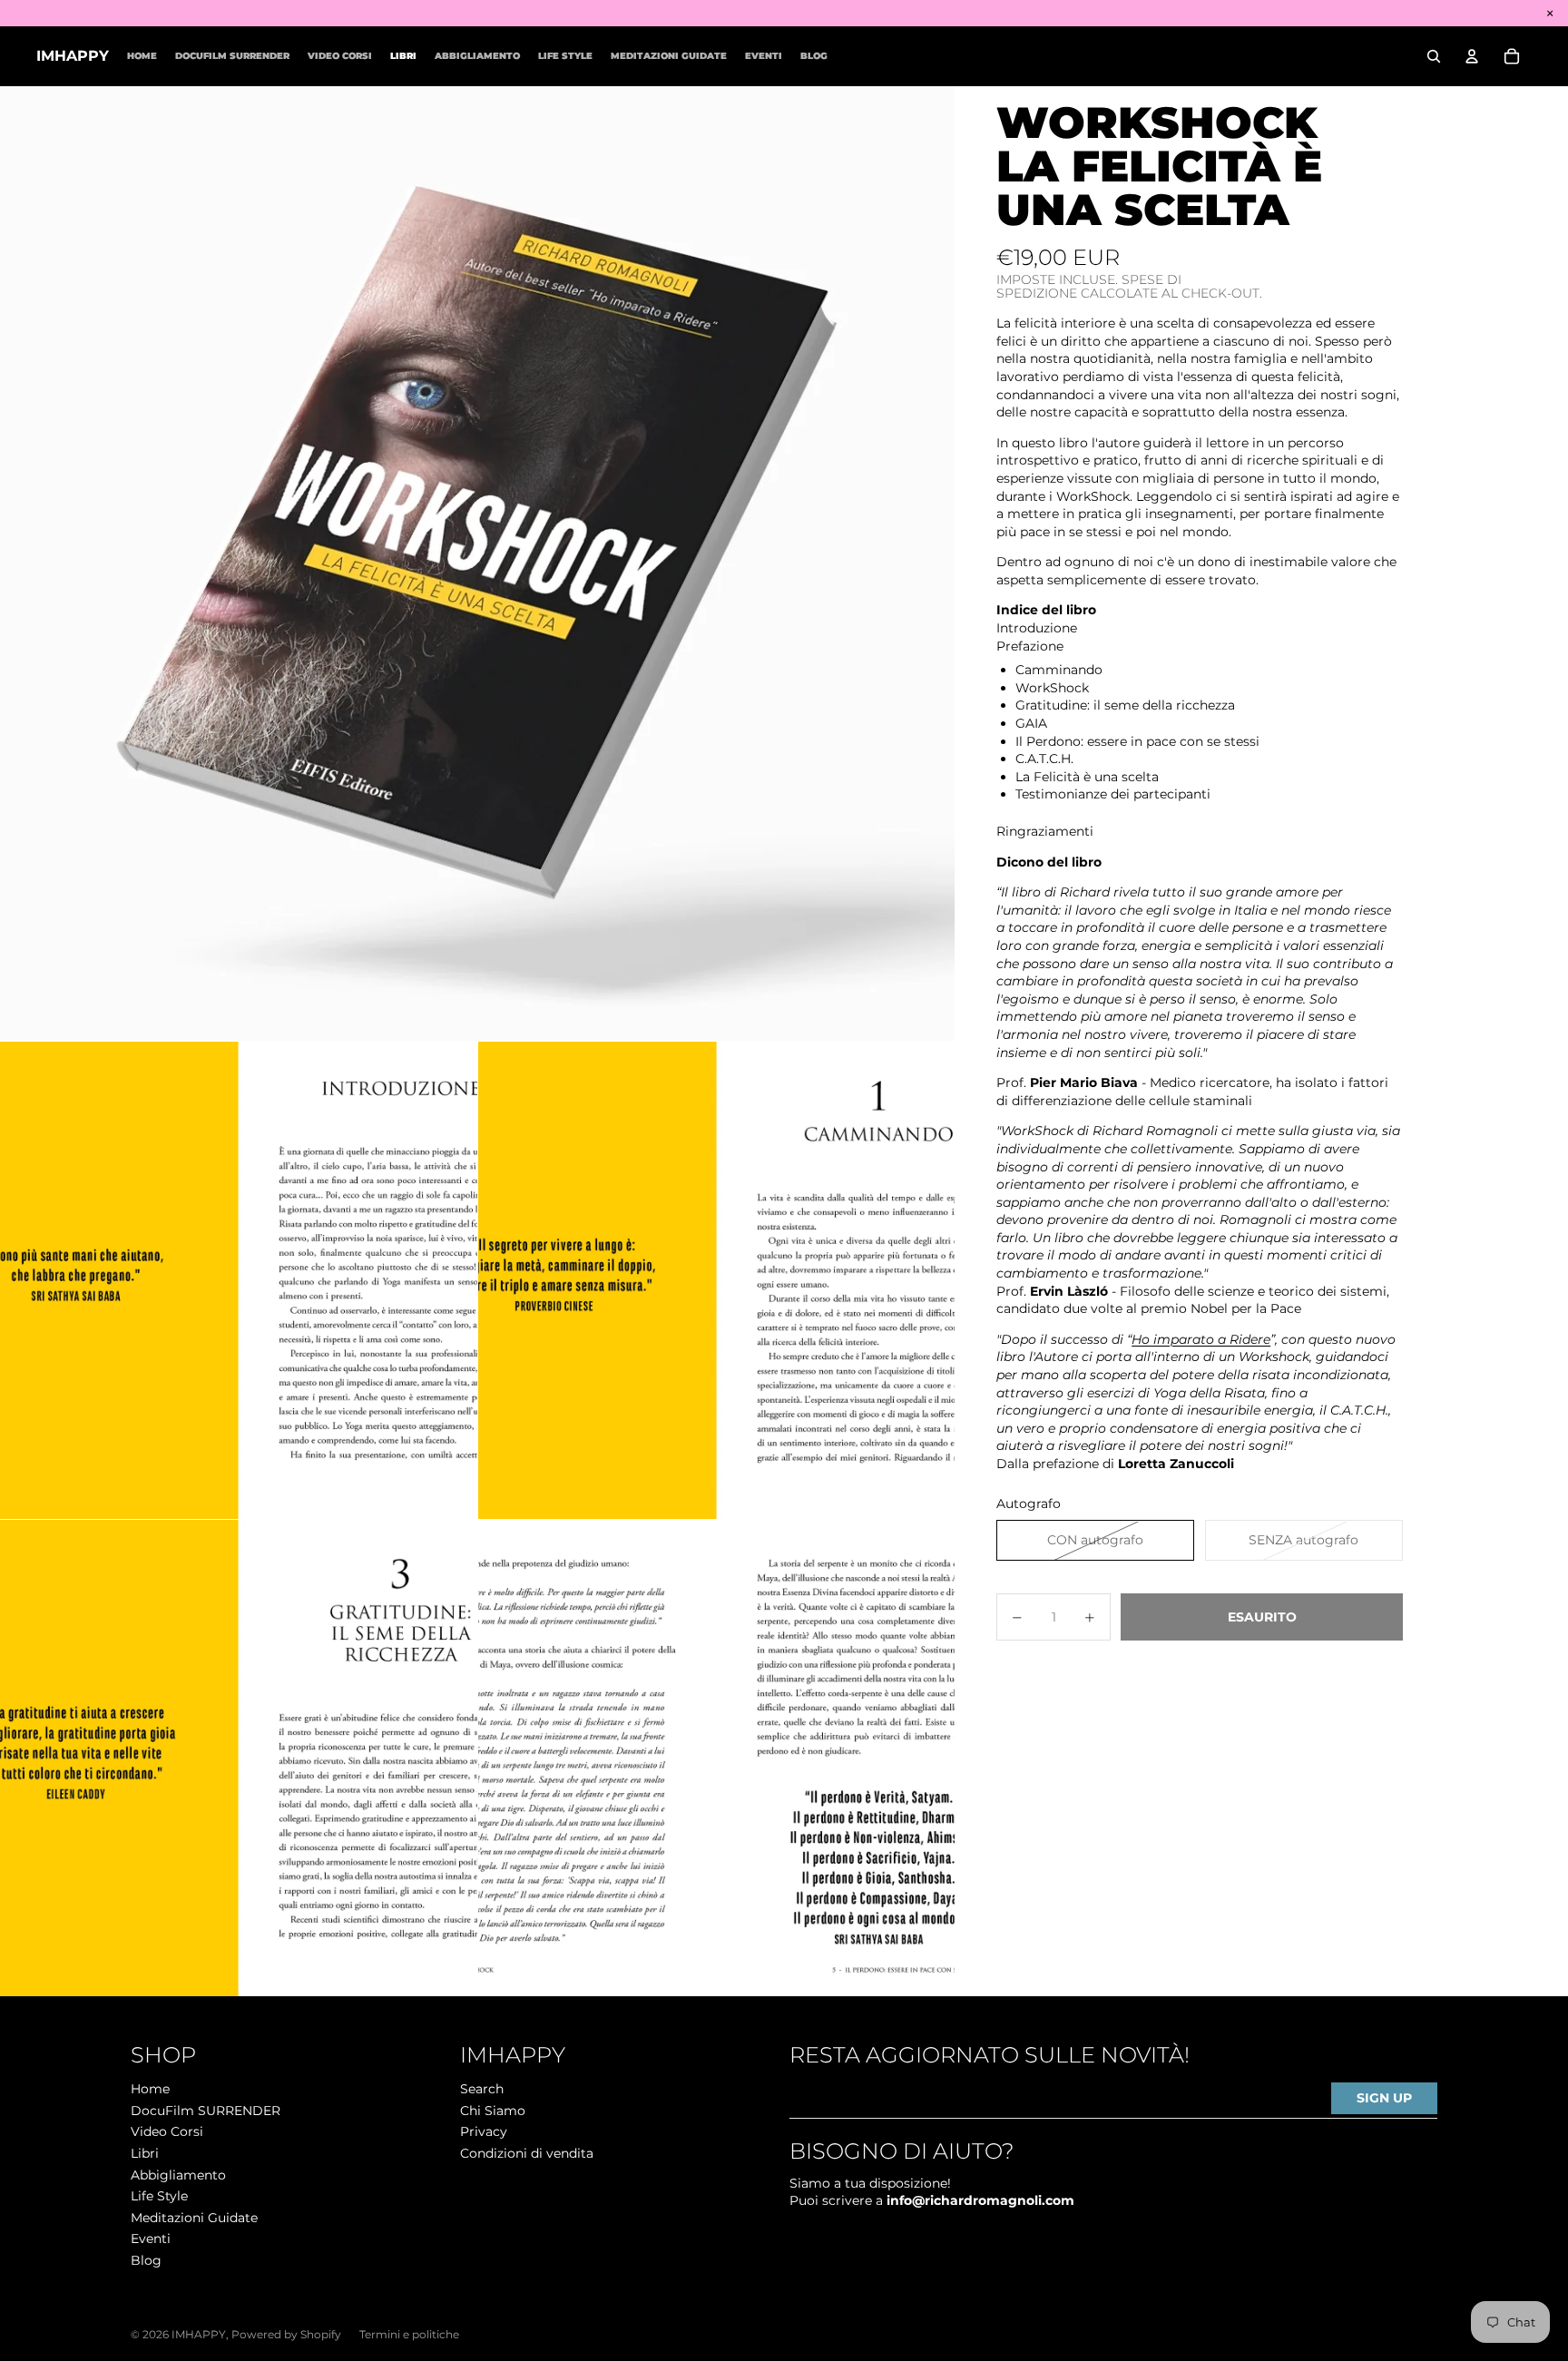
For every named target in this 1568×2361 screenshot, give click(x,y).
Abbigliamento (178, 2175)
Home (150, 2089)
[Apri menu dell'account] (1472, 56)
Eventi (151, 2239)
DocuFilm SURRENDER (206, 2111)
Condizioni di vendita (527, 2153)
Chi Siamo (493, 2111)
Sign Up (1384, 2098)
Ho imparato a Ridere (1201, 1339)
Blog (146, 2260)
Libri (145, 2153)
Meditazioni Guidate (194, 2218)
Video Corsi (167, 2131)
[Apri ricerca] (1434, 56)
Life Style (159, 2196)
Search (482, 2089)
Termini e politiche (409, 2334)
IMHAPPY (199, 2334)
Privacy (484, 2131)
